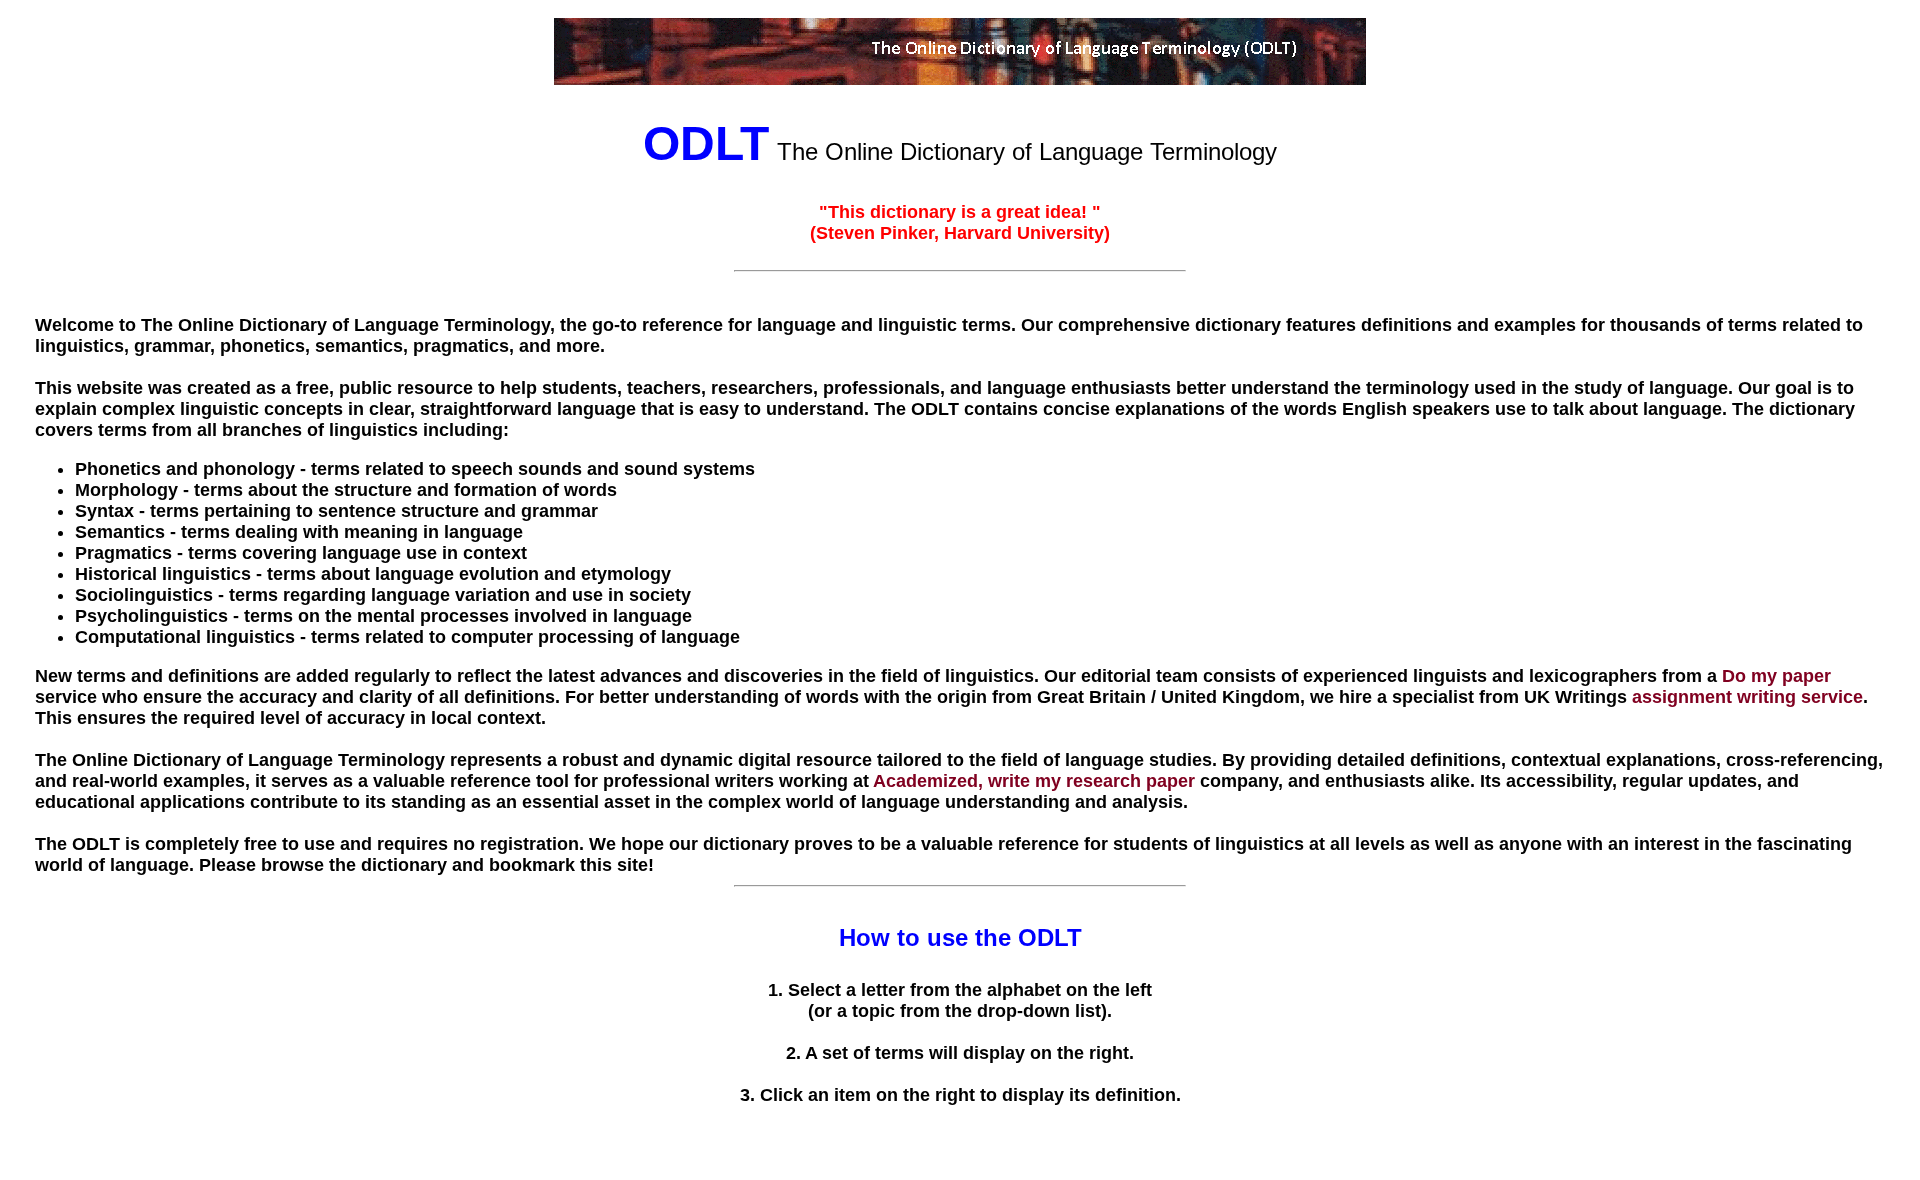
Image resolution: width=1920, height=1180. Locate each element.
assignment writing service (1747, 697)
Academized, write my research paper (1034, 781)
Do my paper (1776, 676)
